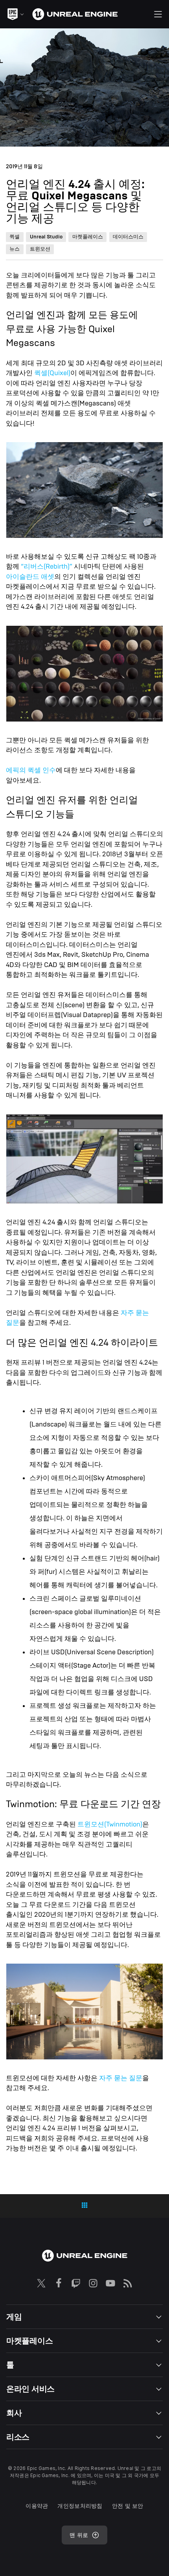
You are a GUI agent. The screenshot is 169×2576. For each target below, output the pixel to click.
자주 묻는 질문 (121, 2078)
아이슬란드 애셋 (30, 577)
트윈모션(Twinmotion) (110, 1824)
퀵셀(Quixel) (52, 373)
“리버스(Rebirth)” (47, 566)
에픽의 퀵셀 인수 (31, 770)
